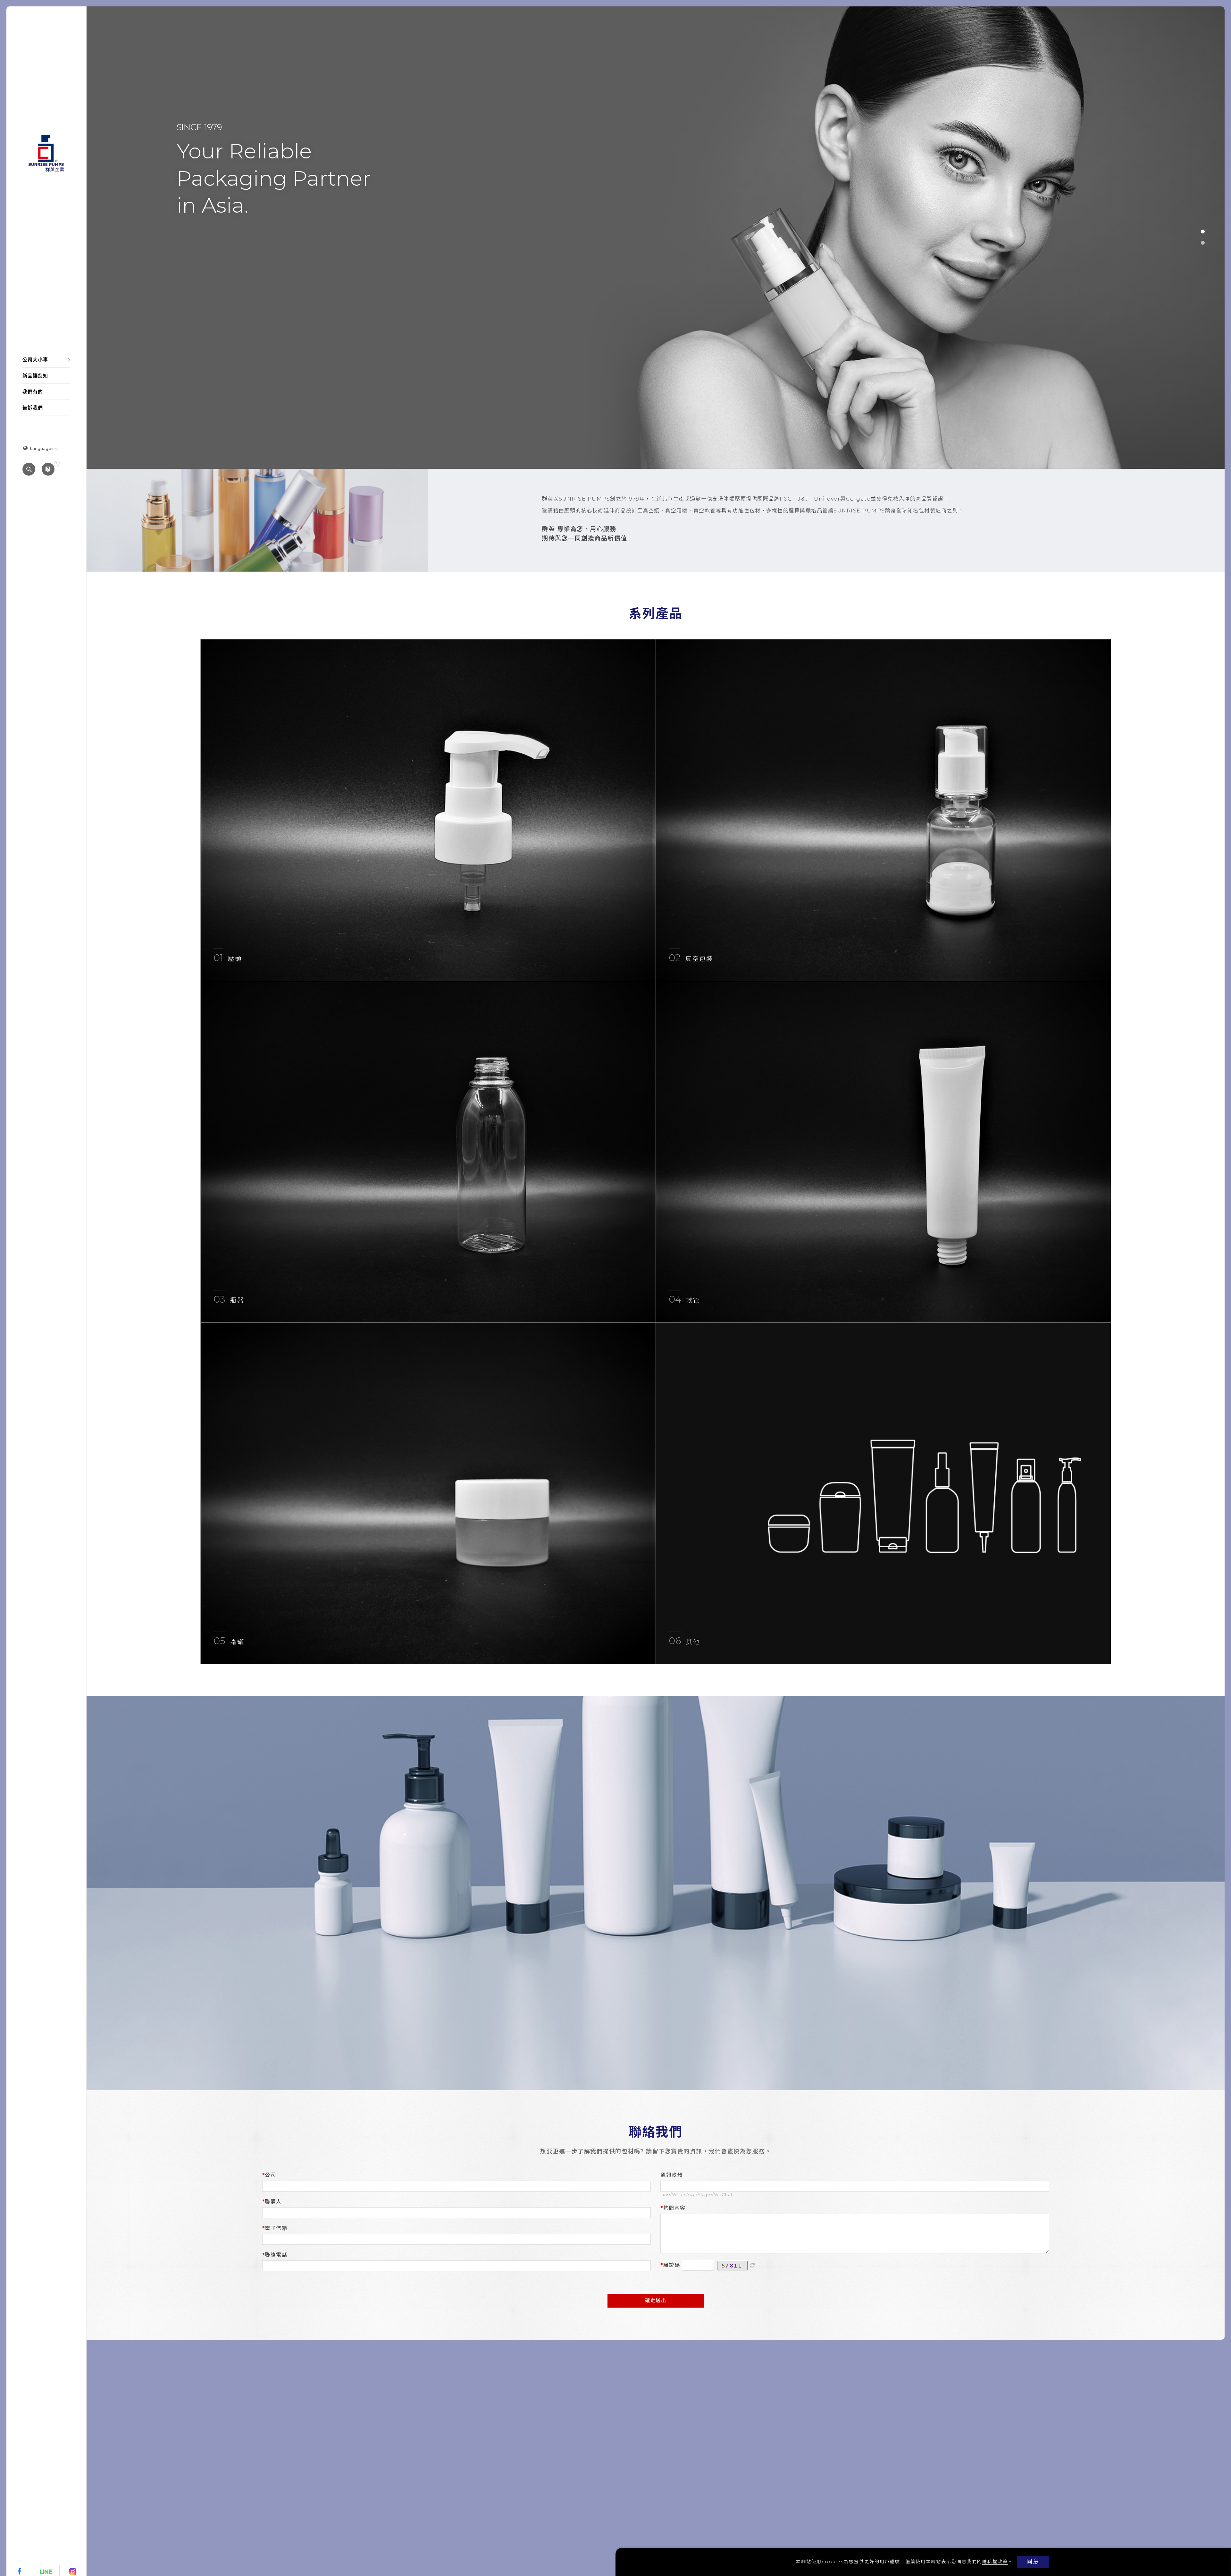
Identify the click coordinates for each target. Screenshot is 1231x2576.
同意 (1033, 2562)
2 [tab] (1203, 243)
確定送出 (656, 2300)
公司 (270, 2175)
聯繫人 (273, 2202)
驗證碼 (672, 2265)
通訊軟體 (672, 2175)
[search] (29, 470)
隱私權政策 (995, 2562)
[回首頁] (46, 153)
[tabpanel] (656, 238)
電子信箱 (276, 2228)
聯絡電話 (276, 2255)
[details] (428, 810)
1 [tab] (1203, 232)
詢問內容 (674, 2208)
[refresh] (752, 2266)
